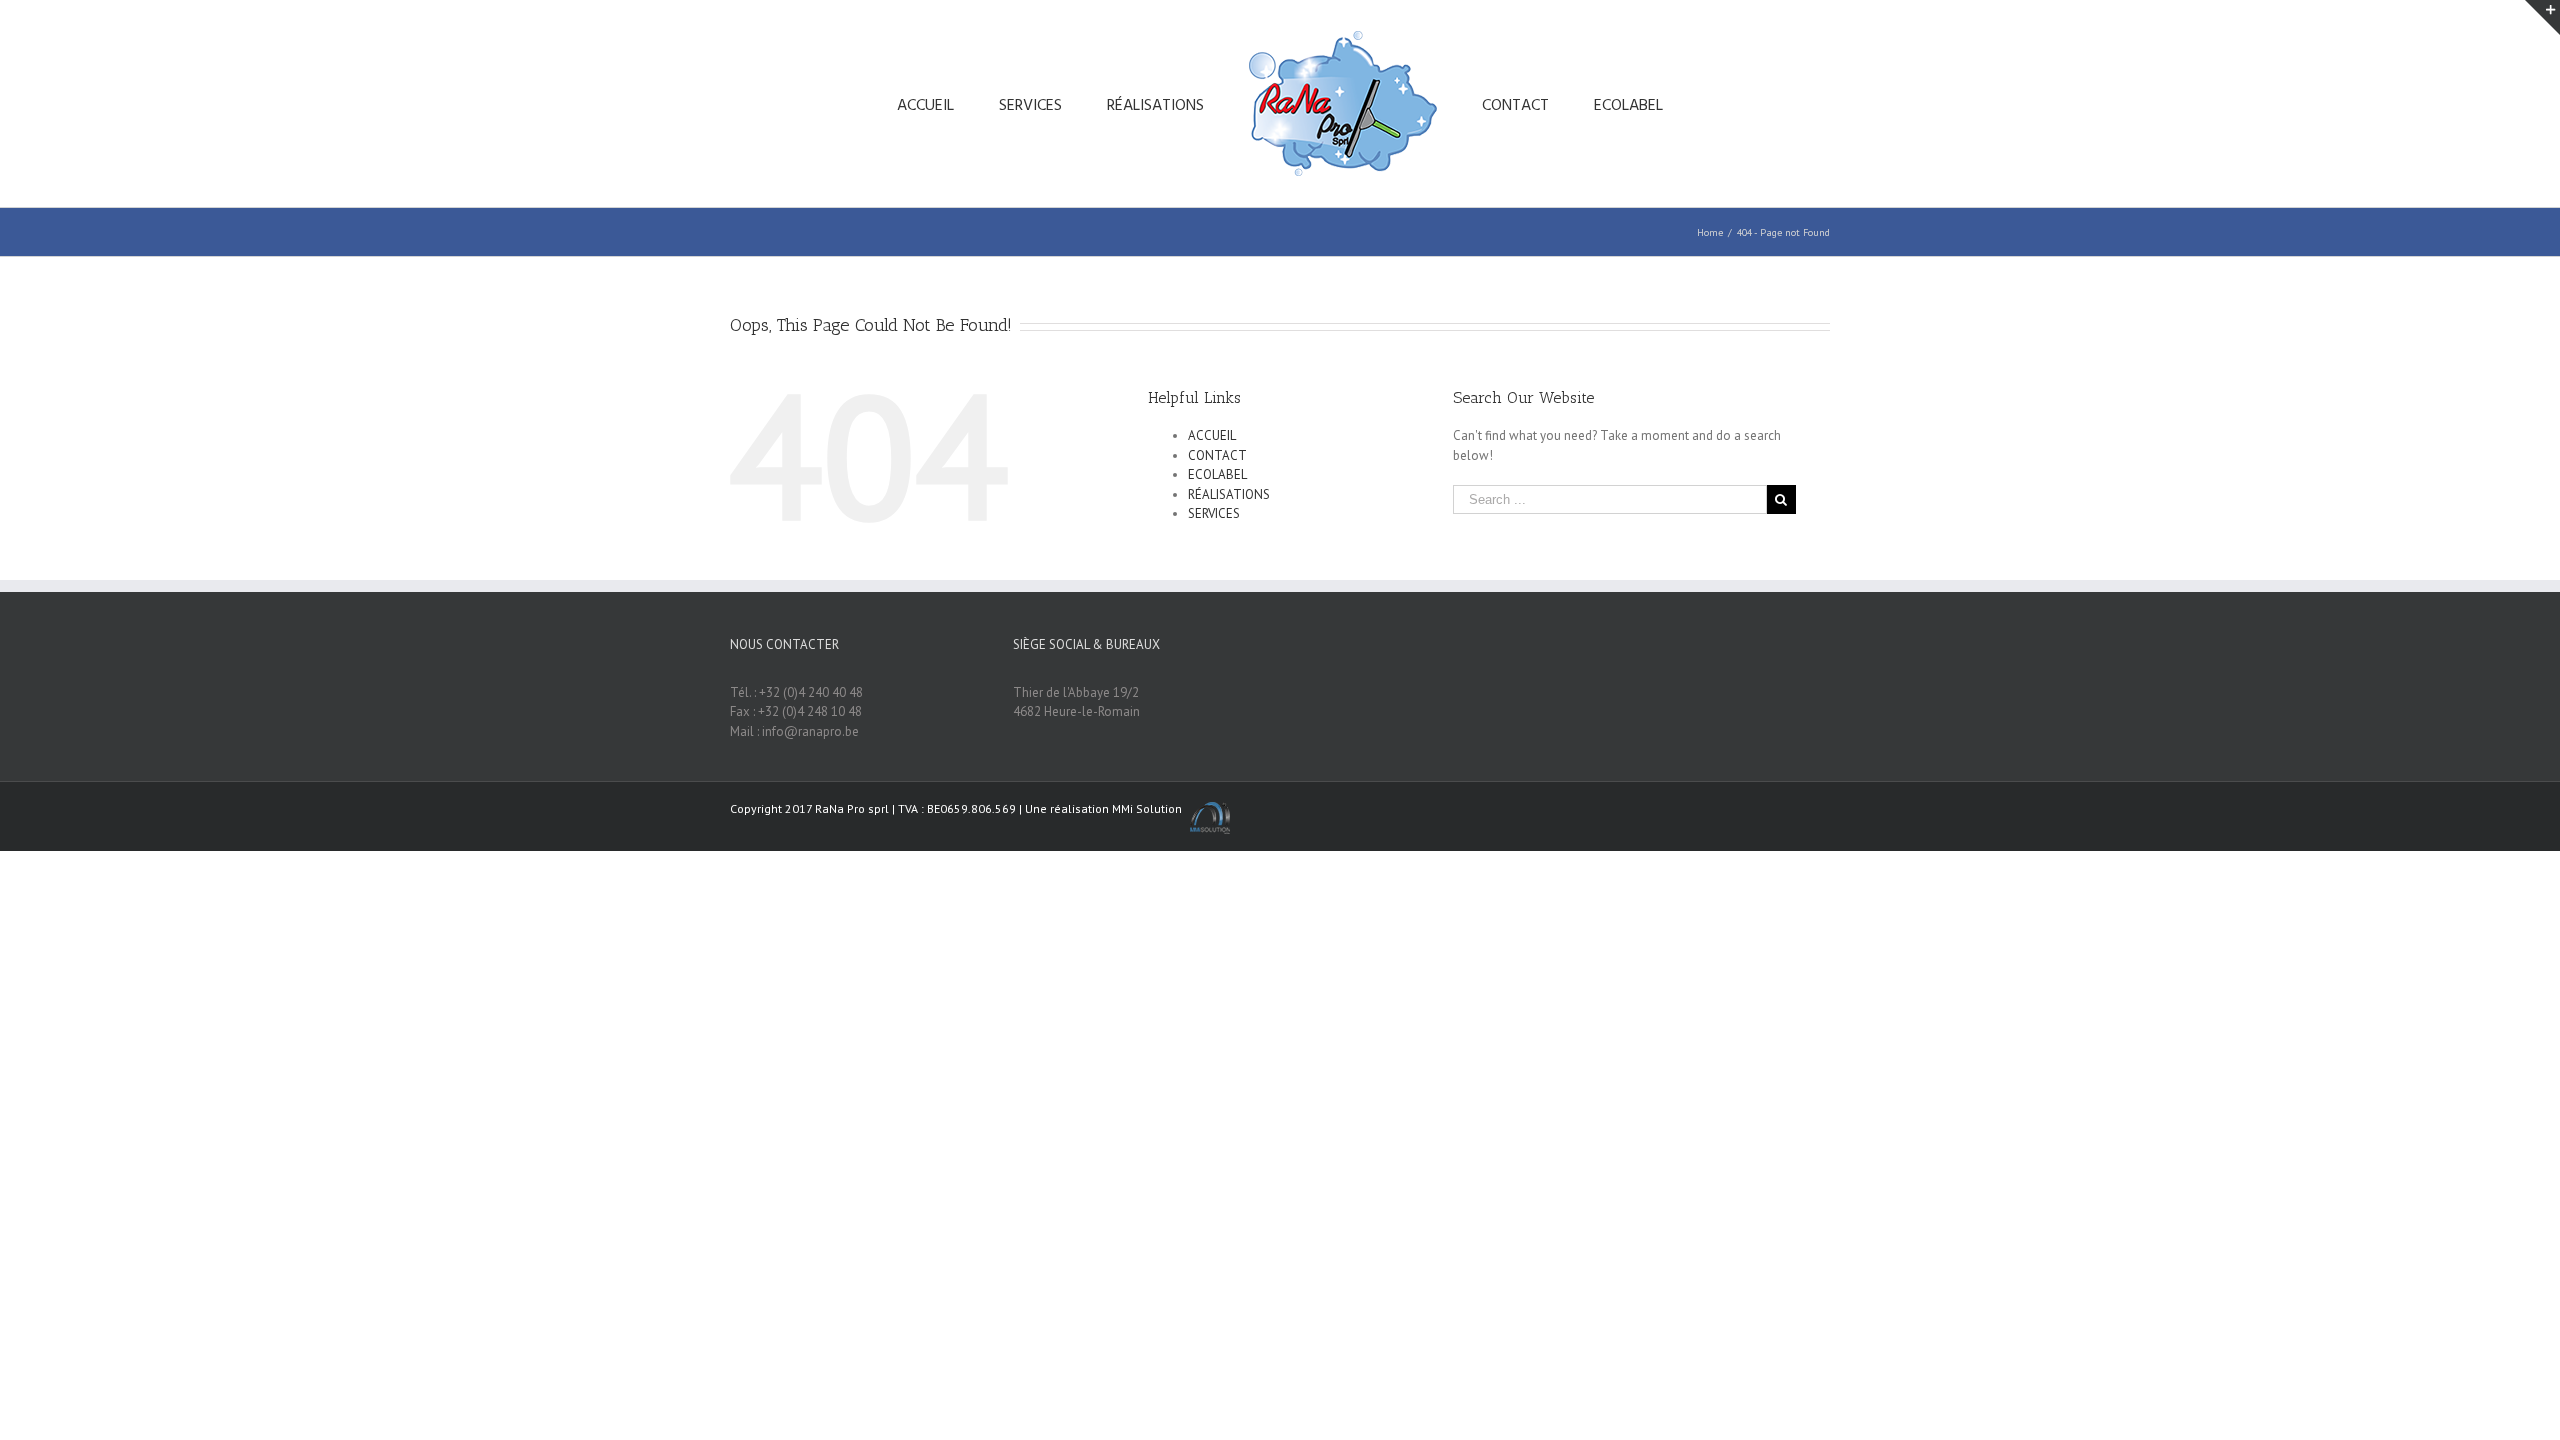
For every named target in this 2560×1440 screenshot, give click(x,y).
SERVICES (1214, 513)
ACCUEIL (1212, 435)
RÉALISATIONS (1229, 494)
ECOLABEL (1217, 474)
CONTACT (1217, 455)
